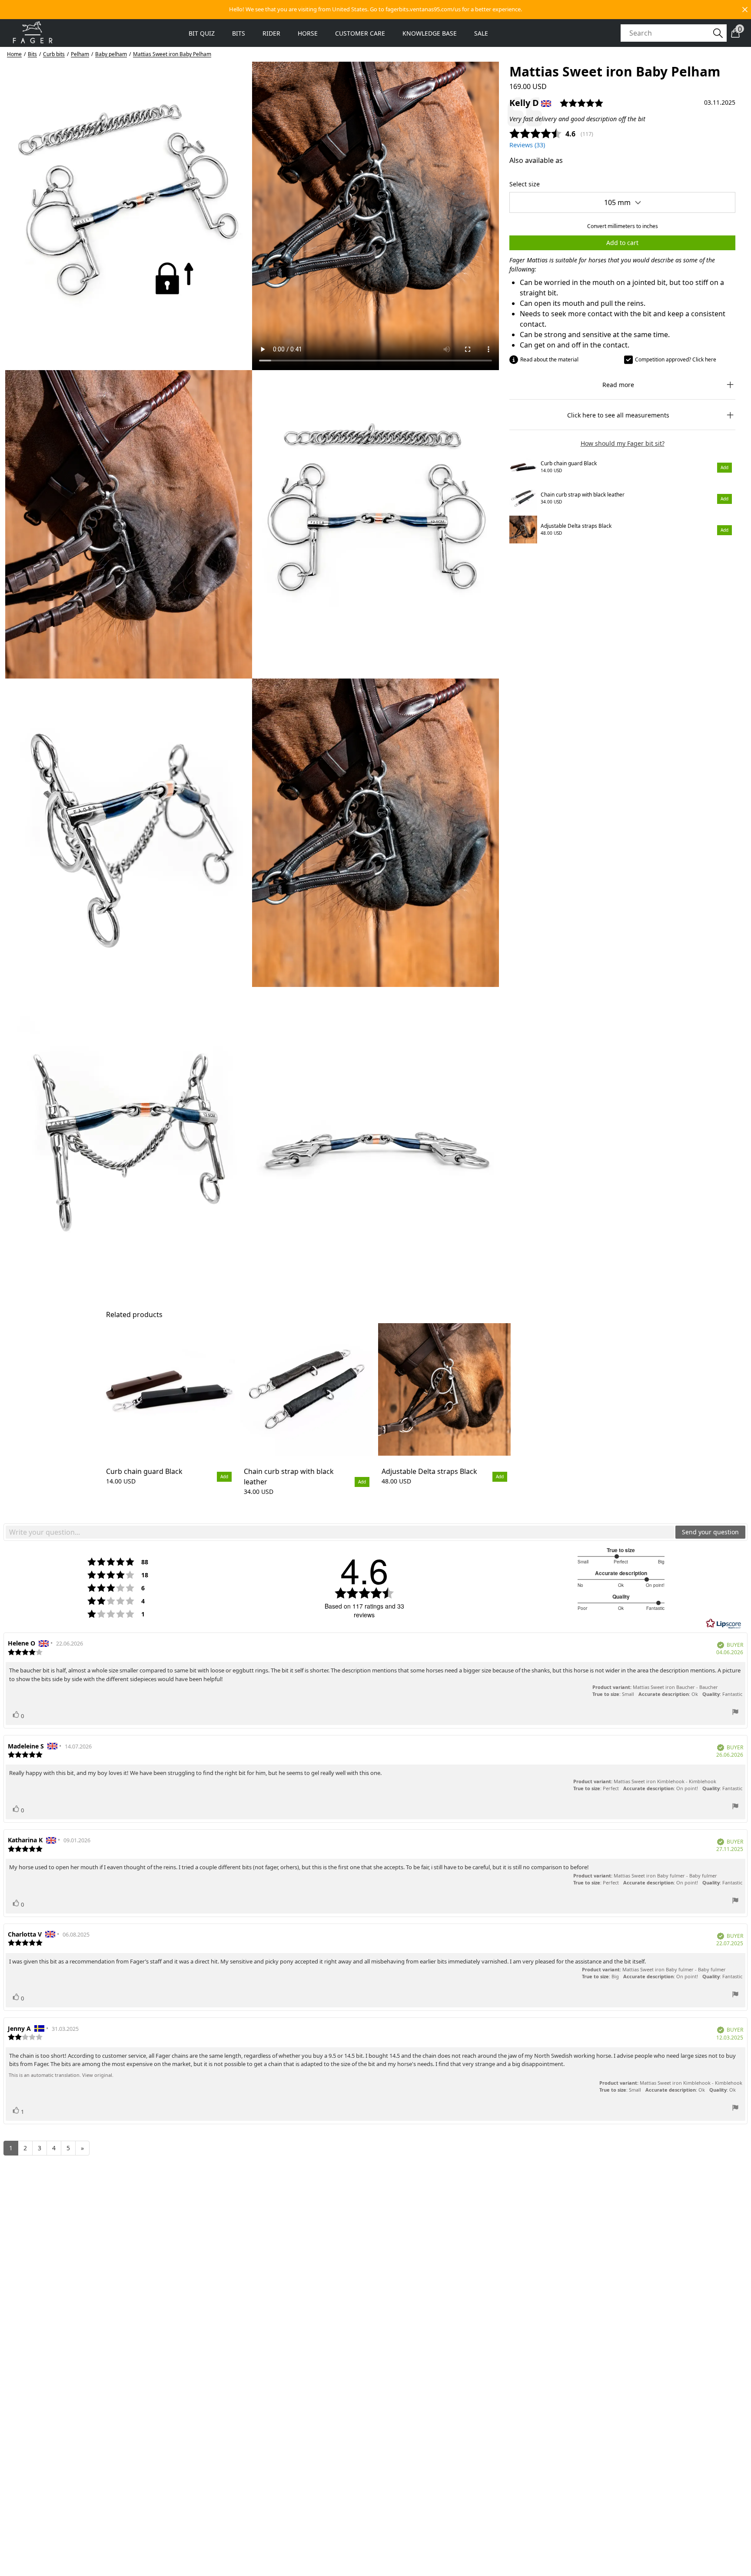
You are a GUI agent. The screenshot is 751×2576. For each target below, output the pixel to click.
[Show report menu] (735, 1713)
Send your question (710, 1532)
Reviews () (527, 145)
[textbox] (340, 1532)
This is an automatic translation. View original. (61, 2075)
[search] (669, 33)
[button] (375, 10)
